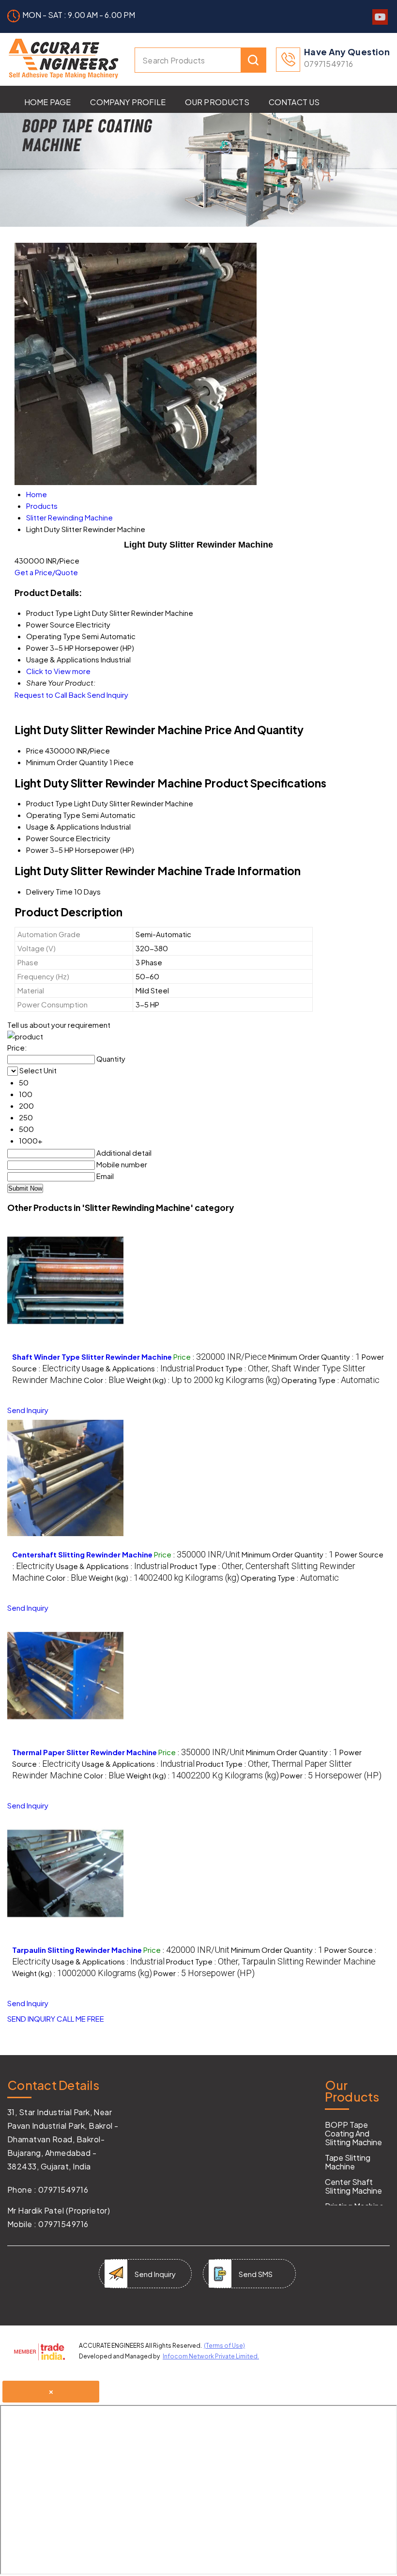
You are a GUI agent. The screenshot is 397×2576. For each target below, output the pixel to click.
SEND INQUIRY (31, 2018)
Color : (104, 1380)
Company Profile (128, 102)
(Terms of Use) (224, 2346)
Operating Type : (330, 1380)
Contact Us (294, 102)
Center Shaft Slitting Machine (353, 2186)
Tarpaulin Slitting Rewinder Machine (77, 1950)
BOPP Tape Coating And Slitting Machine (353, 2134)
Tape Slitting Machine (348, 2162)
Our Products (217, 102)
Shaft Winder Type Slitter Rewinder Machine (92, 1357)
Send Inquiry (108, 695)
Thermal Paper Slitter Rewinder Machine (84, 1752)
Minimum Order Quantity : (314, 1357)
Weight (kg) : (203, 1380)
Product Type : (271, 1961)
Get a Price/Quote (46, 572)
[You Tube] (380, 22)
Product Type (49, 803)
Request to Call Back (50, 695)
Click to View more (58, 671)
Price (35, 750)
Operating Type (53, 815)
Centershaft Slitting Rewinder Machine (82, 1554)
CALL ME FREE (80, 2018)
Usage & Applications (63, 826)
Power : (331, 1775)
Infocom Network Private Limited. (211, 2356)
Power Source (50, 838)
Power (37, 850)
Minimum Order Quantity (67, 762)
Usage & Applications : (138, 1368)
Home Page (47, 102)
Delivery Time (49, 891)
